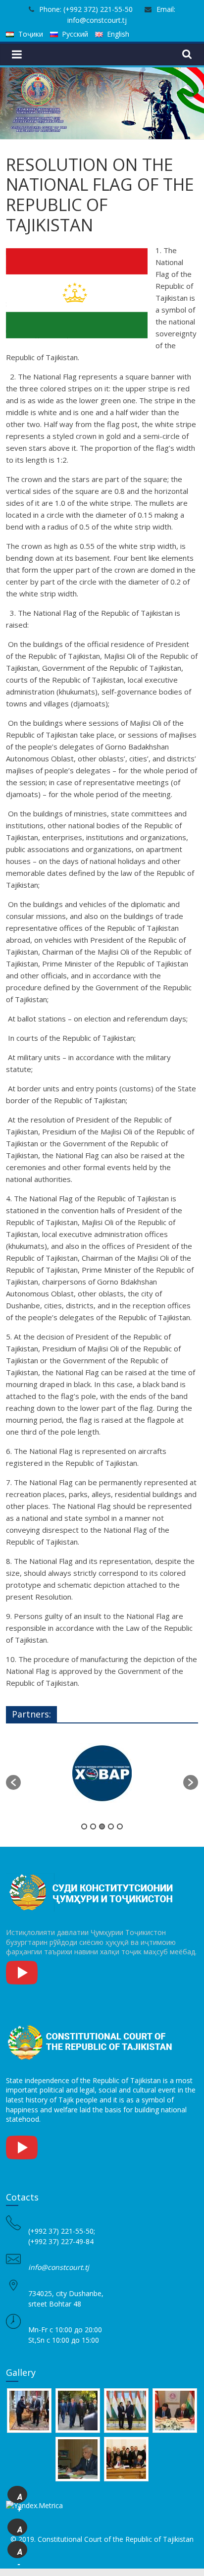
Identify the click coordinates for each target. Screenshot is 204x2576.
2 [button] (93, 1826)
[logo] (93, 1874)
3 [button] (102, 1826)
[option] (102, 1777)
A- (20, 2553)
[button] (13, 1782)
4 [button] (111, 1826)
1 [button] (84, 1826)
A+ (20, 2498)
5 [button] (120, 1826)
